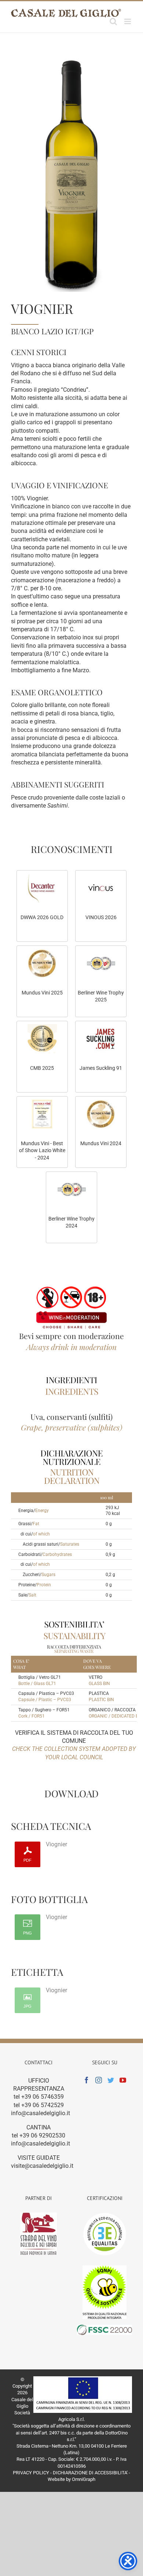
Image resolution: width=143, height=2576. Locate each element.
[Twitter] (111, 2080)
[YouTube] (123, 2080)
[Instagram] (99, 2080)
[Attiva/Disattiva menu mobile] (128, 21)
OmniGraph (84, 2479)
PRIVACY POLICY (31, 2473)
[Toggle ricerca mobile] (113, 21)
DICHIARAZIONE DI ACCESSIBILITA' (90, 2473)
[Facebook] (87, 2080)
